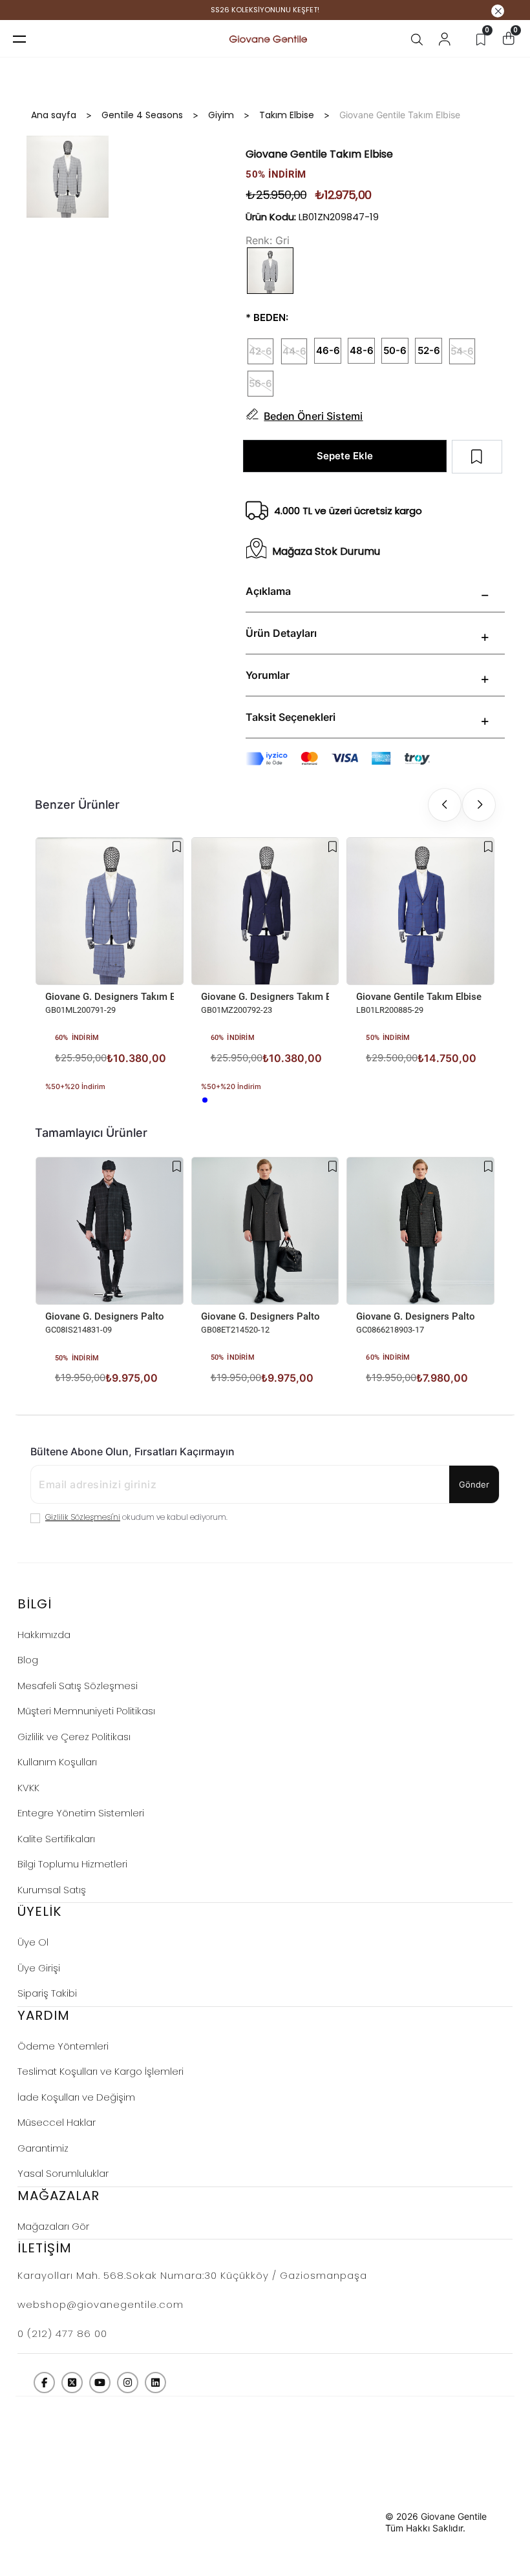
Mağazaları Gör (53, 2226)
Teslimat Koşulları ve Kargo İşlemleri (101, 2071)
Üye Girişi (39, 1968)
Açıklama (268, 591)
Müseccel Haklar (57, 2122)
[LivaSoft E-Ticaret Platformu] (355, 2522)
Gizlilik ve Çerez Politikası (74, 1737)
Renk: (259, 240)
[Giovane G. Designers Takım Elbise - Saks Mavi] (205, 1100)
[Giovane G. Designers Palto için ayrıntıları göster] (110, 1231)
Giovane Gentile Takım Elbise (419, 997)
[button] (99, 1295)
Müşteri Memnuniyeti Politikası (86, 1711)
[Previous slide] (445, 805)
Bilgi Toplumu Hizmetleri (72, 1864)
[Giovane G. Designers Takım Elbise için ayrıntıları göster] (110, 911)
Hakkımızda (44, 1635)
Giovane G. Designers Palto (105, 1316)
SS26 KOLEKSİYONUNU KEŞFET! (265, 10)
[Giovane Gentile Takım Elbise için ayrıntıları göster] (420, 911)
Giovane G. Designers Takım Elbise (110, 997)
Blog (28, 1660)
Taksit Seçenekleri (291, 717)
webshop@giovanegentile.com (101, 2304)
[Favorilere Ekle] (177, 847)
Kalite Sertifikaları (56, 1839)
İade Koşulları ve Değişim (76, 2097)
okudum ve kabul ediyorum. (136, 1517)
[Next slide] (479, 805)
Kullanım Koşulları (57, 1762)
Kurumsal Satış (52, 1890)
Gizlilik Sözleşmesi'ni (83, 1517)
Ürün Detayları (281, 633)
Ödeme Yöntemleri (63, 2046)
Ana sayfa (54, 115)
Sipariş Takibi (47, 1993)
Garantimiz (43, 2148)
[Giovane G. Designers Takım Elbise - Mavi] (49, 1100)
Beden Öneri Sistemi (313, 416)
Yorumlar (268, 675)
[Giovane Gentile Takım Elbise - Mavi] (360, 1079)
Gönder (474, 1484)
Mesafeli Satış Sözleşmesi (78, 1686)
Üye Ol (33, 1942)
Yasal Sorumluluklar (63, 2173)
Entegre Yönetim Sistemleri (81, 1813)
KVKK (28, 1788)
